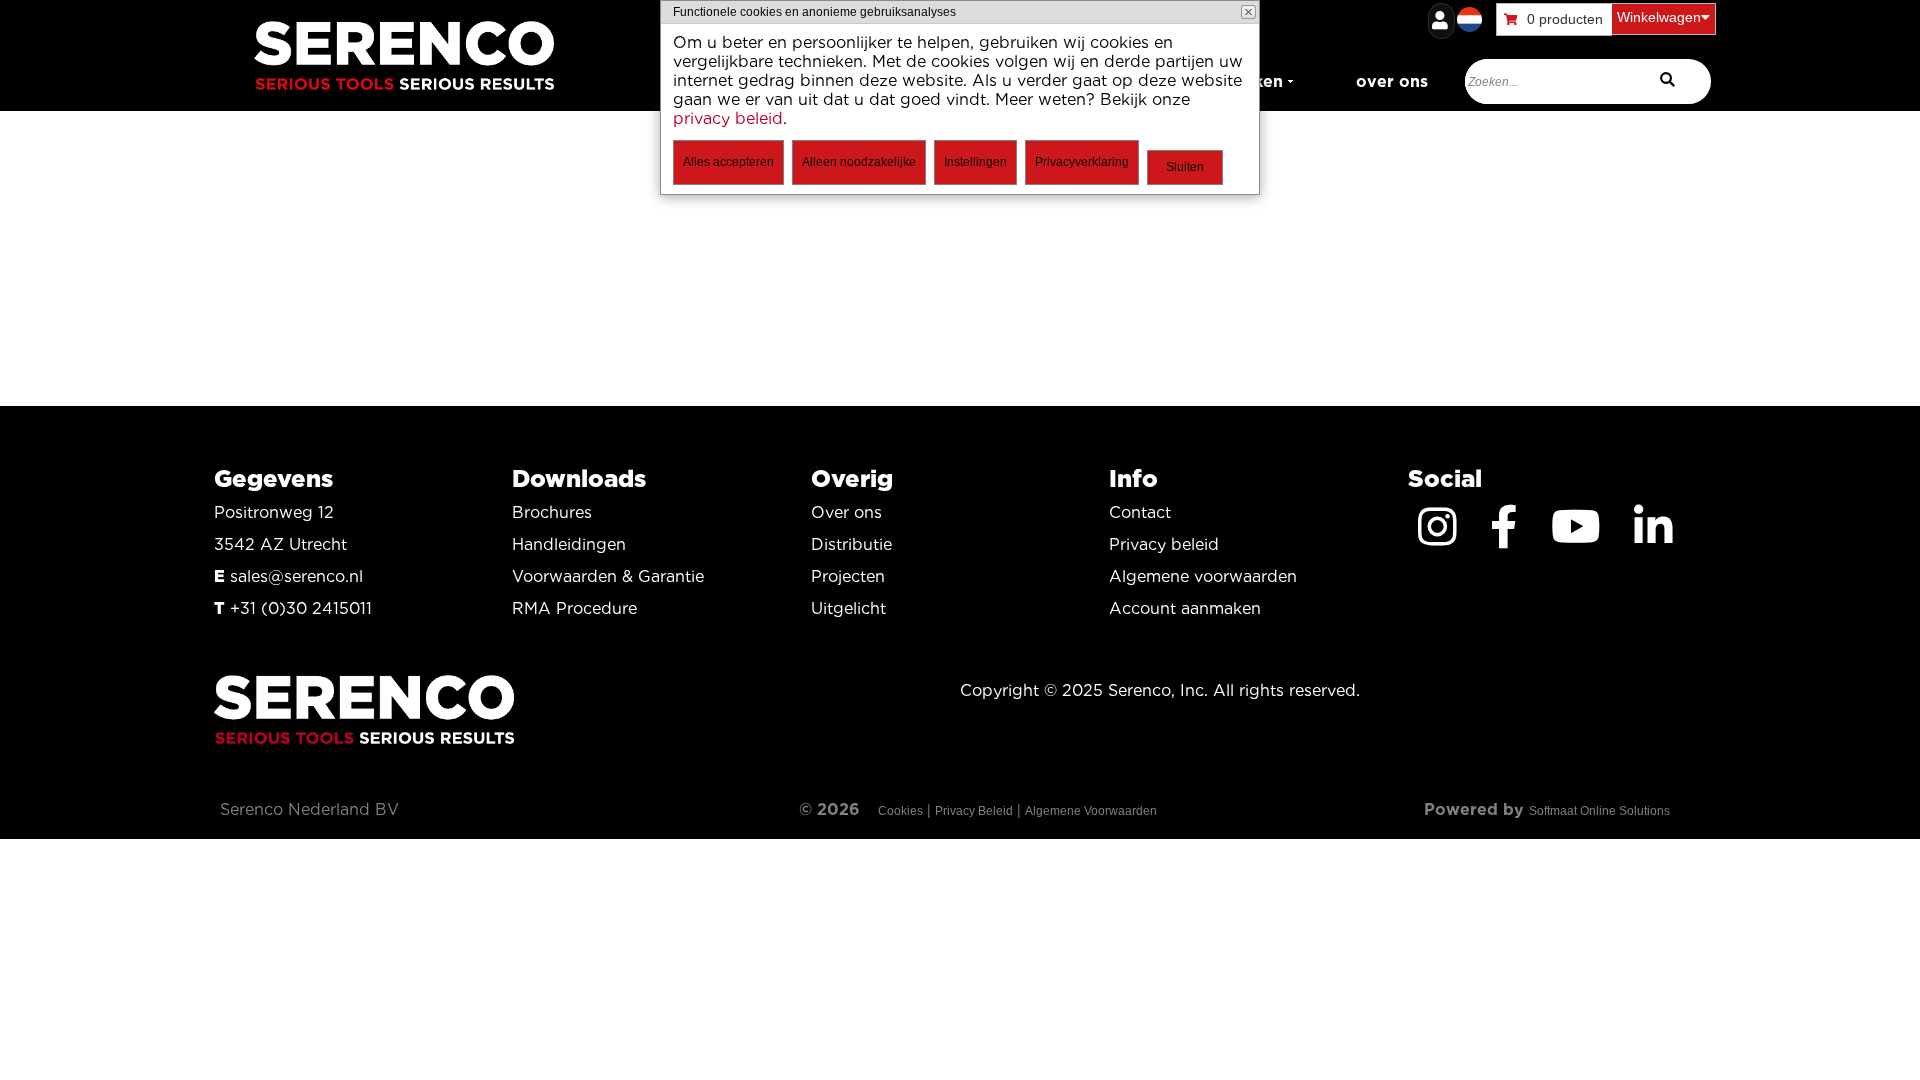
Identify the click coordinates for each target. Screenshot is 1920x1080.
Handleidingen (569, 544)
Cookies (900, 811)
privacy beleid (728, 118)
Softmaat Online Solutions (1599, 811)
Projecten (848, 576)
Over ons (846, 512)
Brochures (552, 512)
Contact (1140, 512)
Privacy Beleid (974, 811)
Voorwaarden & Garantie (608, 576)
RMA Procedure (574, 608)
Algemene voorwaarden (1203, 576)
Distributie (851, 544)
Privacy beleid (1164, 544)
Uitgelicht (848, 608)
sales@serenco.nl (296, 576)
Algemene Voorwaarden (1091, 811)
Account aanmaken (1185, 608)
